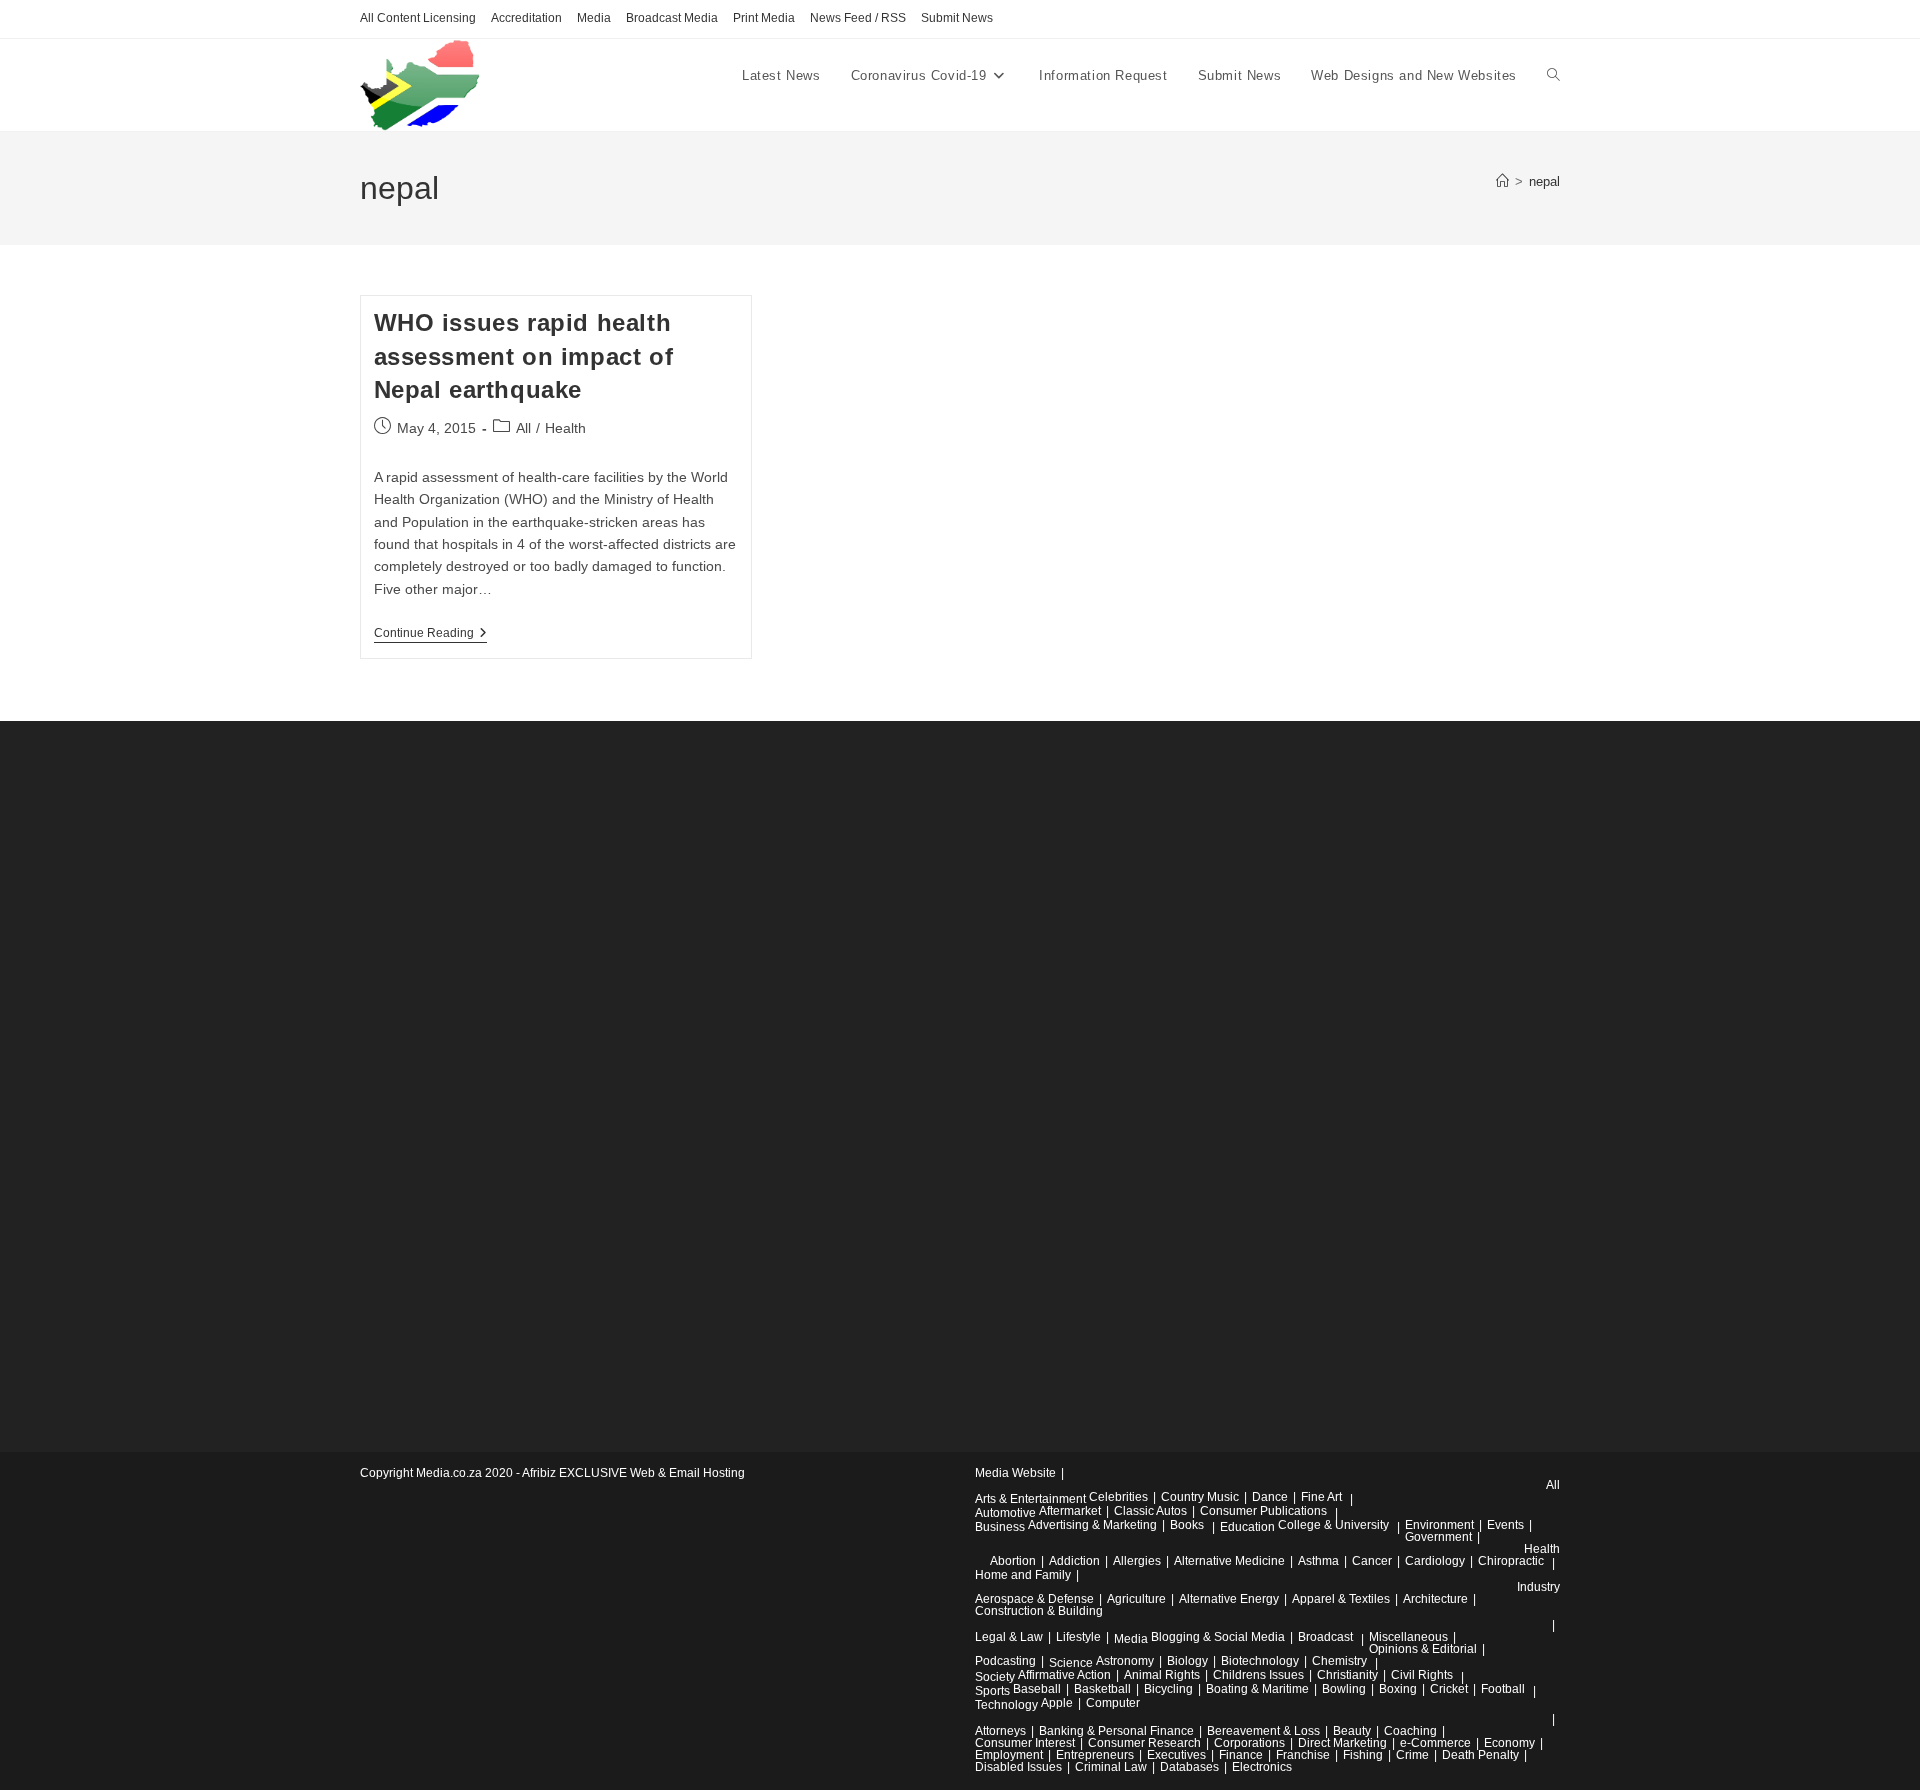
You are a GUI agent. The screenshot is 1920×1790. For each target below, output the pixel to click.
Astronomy (1125, 1661)
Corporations (1249, 1743)
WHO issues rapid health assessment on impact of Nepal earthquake (524, 356)
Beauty (1352, 1731)
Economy (1509, 1743)
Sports (992, 1691)
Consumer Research (1144, 1743)
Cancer (1372, 1561)
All (523, 428)
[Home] (1502, 181)
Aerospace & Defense (1034, 1599)
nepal (1544, 181)
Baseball (1037, 1689)
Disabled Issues (1018, 1767)
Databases (1189, 1767)
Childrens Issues (1258, 1675)
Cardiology (1435, 1561)
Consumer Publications (1263, 1511)
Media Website (1015, 1473)
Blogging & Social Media (1218, 1637)
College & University (1333, 1525)
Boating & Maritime (1257, 1689)
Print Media (764, 18)
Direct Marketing (1342, 1743)
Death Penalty (1480, 1755)
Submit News (957, 18)
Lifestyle (1078, 1637)
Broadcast (1325, 1637)
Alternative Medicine (1229, 1561)
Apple (1057, 1703)
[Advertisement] (510, 1077)
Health (565, 428)
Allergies (1137, 1561)
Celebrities (1118, 1497)
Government (1438, 1537)
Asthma (1318, 1561)
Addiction (1074, 1561)
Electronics (1262, 1767)
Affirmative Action (1064, 1675)
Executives (1176, 1755)
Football (1503, 1689)
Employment (1009, 1755)
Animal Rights (1162, 1675)
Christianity (1347, 1675)
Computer (1113, 1703)
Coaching (1410, 1731)
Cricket (1449, 1689)
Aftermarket (1070, 1511)
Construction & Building (1039, 1611)
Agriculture (1136, 1599)
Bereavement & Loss (1263, 1731)
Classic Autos (1150, 1511)
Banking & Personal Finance (1116, 1731)
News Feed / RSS (858, 18)
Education (1247, 1527)
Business (1000, 1527)
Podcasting (1005, 1661)
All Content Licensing (418, 18)
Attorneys (1000, 1731)
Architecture (1435, 1599)
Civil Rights (1422, 1675)
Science (1071, 1663)
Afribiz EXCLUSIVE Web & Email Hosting (633, 1473)
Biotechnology (1260, 1661)
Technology (1006, 1705)
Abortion (1013, 1561)
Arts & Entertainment (1030, 1499)
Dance (1270, 1497)
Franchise (1303, 1755)
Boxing (1398, 1689)
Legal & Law (1009, 1637)
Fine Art (1321, 1497)
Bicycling (1168, 1689)
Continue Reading (430, 634)
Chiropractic (1511, 1561)
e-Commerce (1435, 1743)
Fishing (1363, 1755)
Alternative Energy (1229, 1599)
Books (1187, 1525)
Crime (1412, 1755)
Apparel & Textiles (1341, 1599)
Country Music (1200, 1497)
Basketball (1102, 1689)
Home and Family (1023, 1575)
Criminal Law (1111, 1767)
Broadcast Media (672, 18)
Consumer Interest (1025, 1743)
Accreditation (526, 18)
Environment (1439, 1525)
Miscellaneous (1408, 1637)
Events (1505, 1525)
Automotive (1005, 1513)
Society (995, 1677)
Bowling (1344, 1689)
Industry (1538, 1587)
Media (594, 18)
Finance (1241, 1755)
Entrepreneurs (1095, 1755)
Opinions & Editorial (1423, 1649)
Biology (1187, 1661)
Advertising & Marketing (1092, 1525)
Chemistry (1339, 1661)
